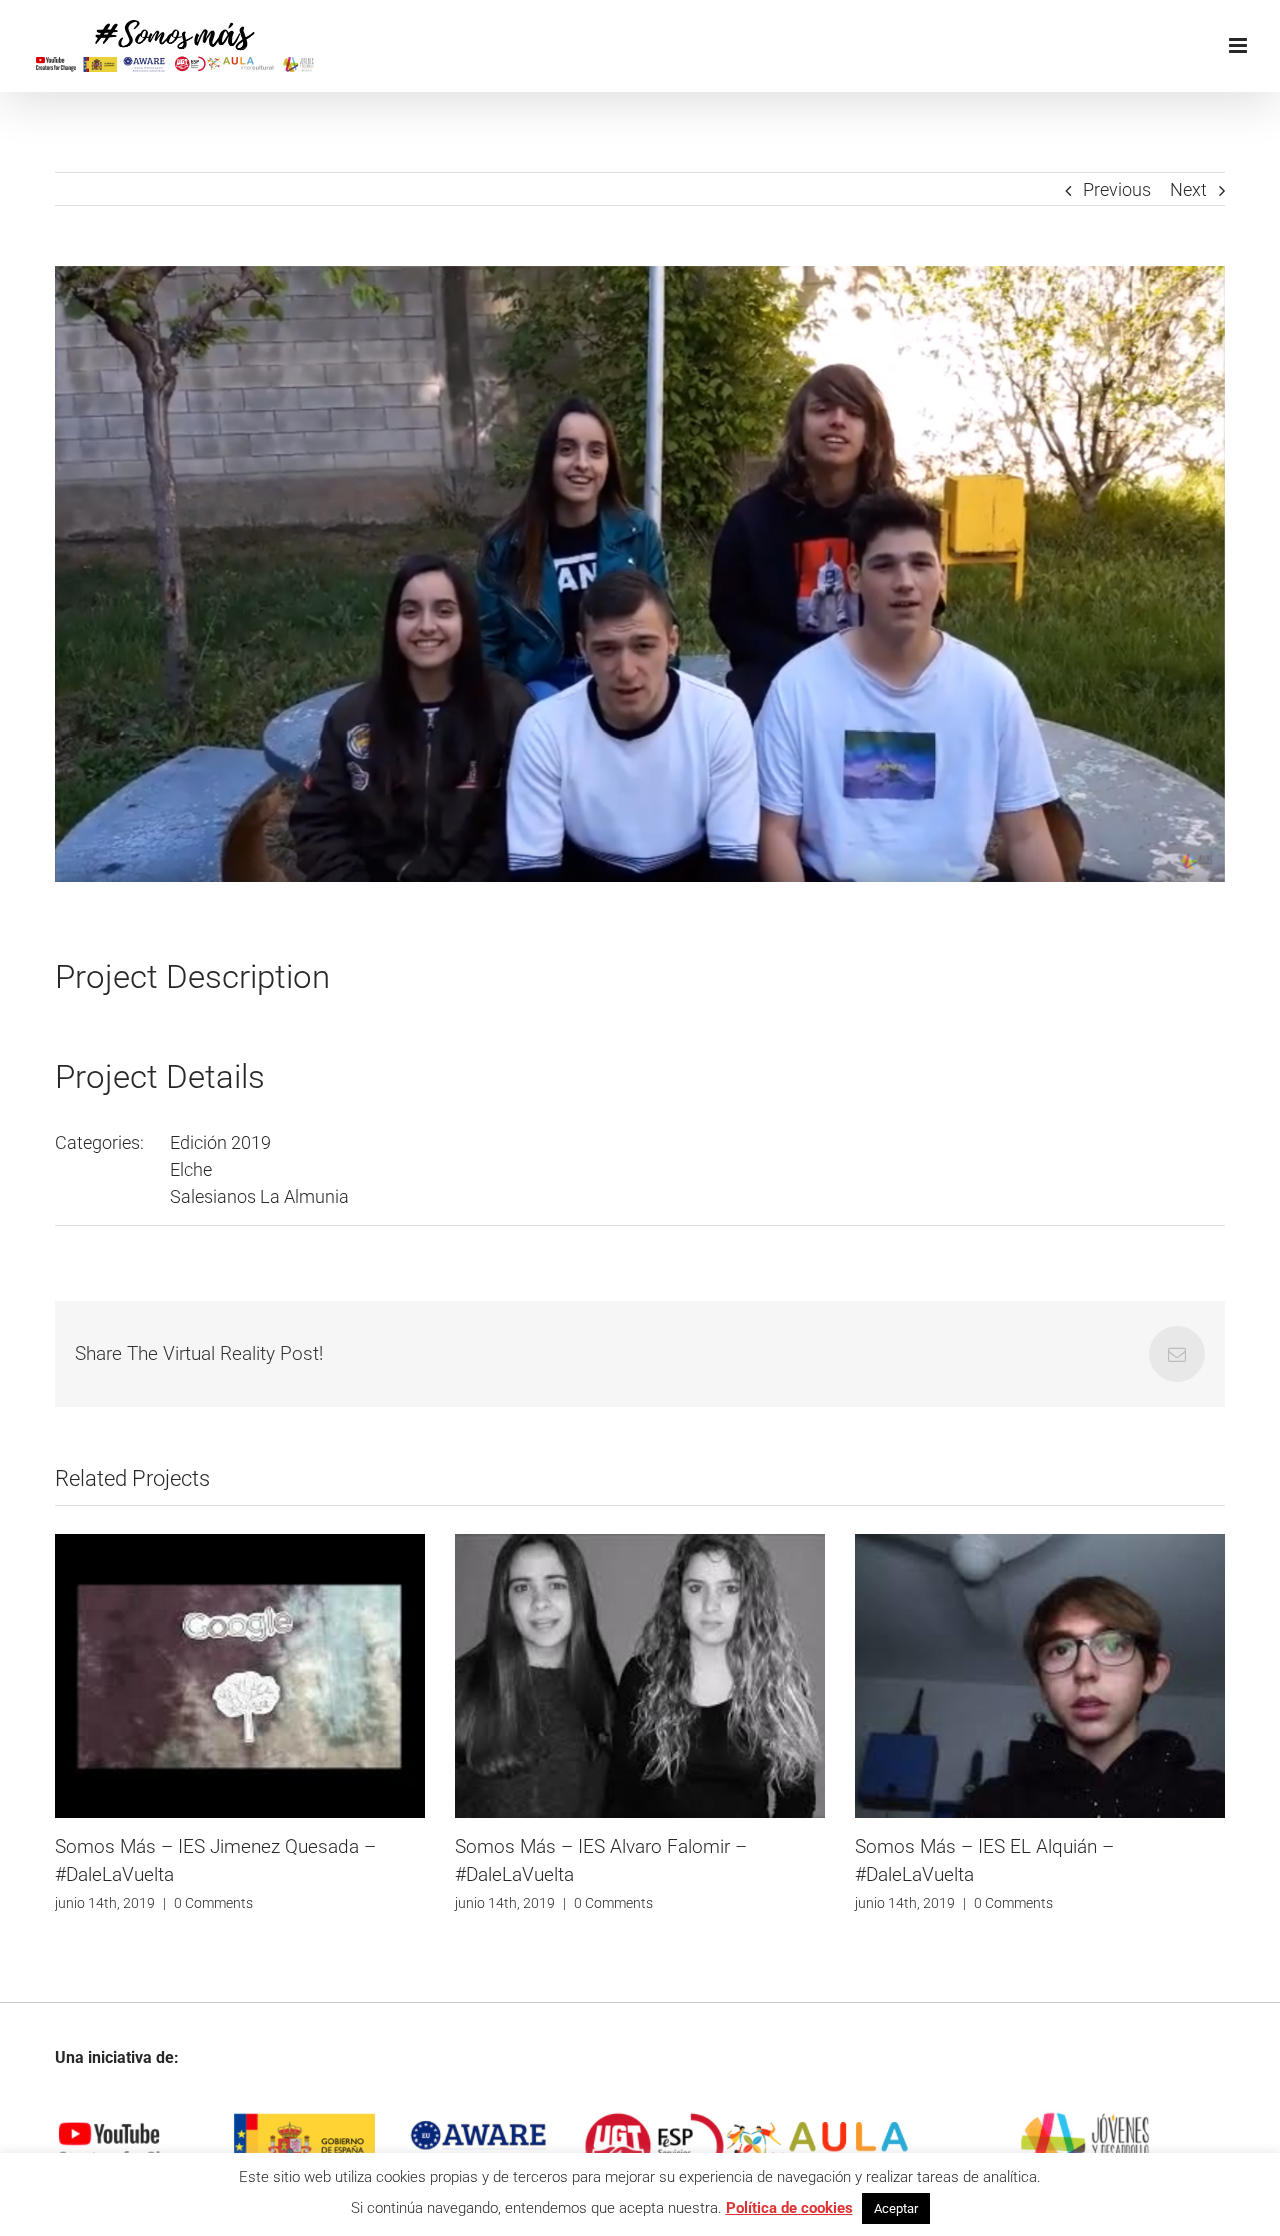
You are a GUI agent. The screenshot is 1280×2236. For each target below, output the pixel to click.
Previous (1117, 189)
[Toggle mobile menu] (1239, 45)
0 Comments (213, 1903)
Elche (191, 1169)
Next (1188, 189)
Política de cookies (789, 2208)
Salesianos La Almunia (259, 1196)
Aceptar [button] (896, 2208)
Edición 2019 (220, 1142)
